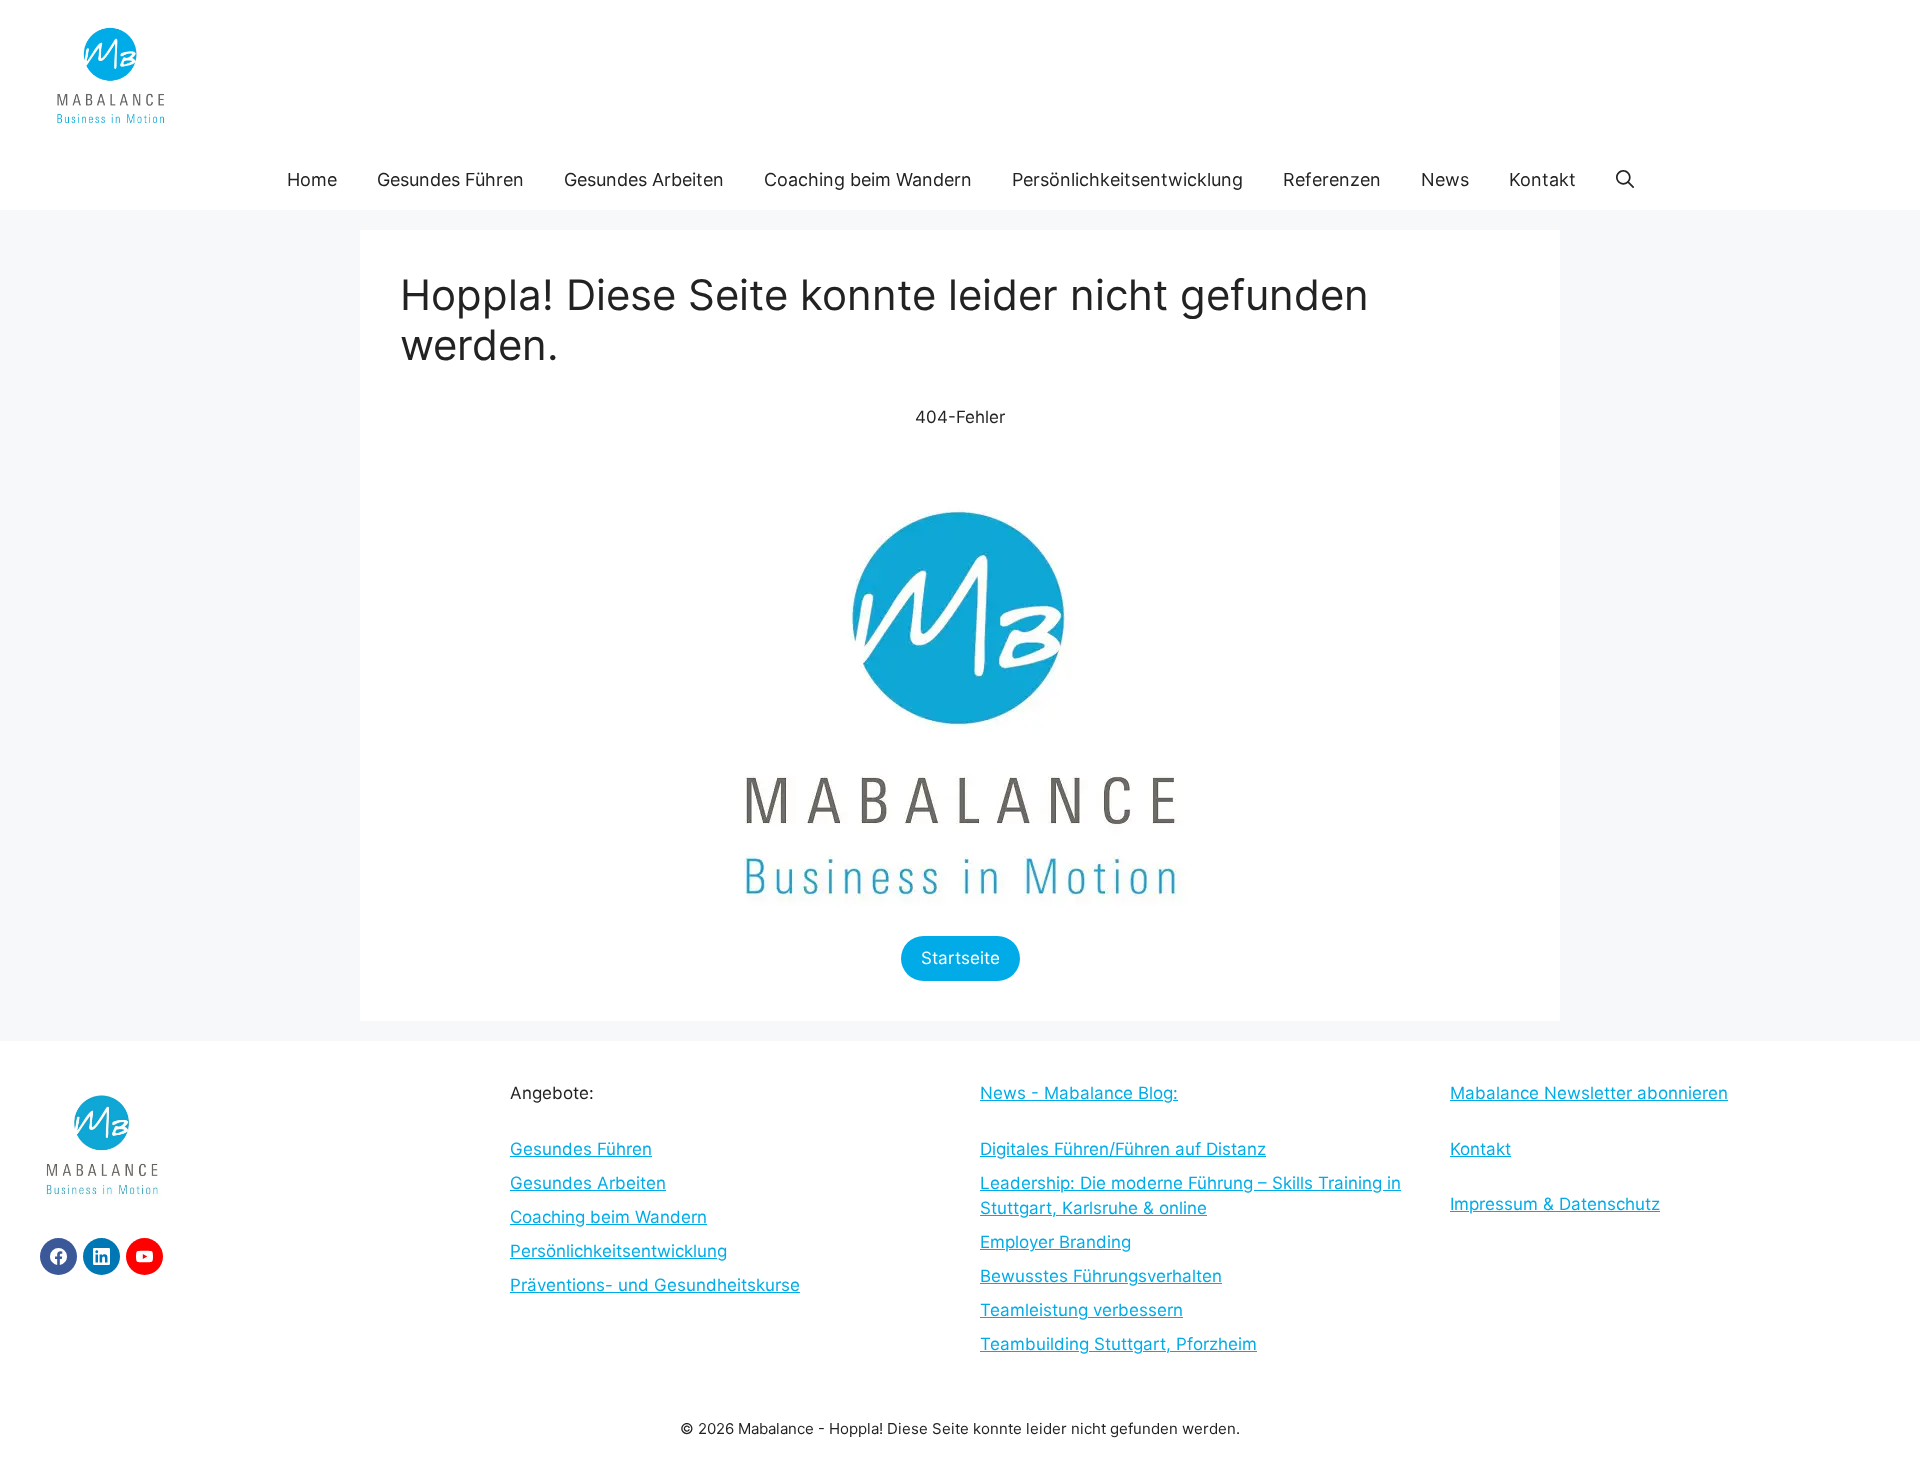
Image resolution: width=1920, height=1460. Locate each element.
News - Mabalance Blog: (1079, 1093)
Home (312, 179)
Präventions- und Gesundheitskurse (655, 1285)
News (1445, 179)
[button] (1625, 180)
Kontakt (1542, 179)
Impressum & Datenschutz (1555, 1204)
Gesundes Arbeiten (644, 179)
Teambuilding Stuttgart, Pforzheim (1118, 1344)
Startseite (960, 958)
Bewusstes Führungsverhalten (1101, 1276)
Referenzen (1332, 179)
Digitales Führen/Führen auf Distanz (1123, 1149)
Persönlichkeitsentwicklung (1127, 179)
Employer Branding (1055, 1242)
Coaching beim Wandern (868, 179)
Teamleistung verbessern (1081, 1310)
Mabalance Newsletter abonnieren (1589, 1093)
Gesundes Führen (450, 179)
